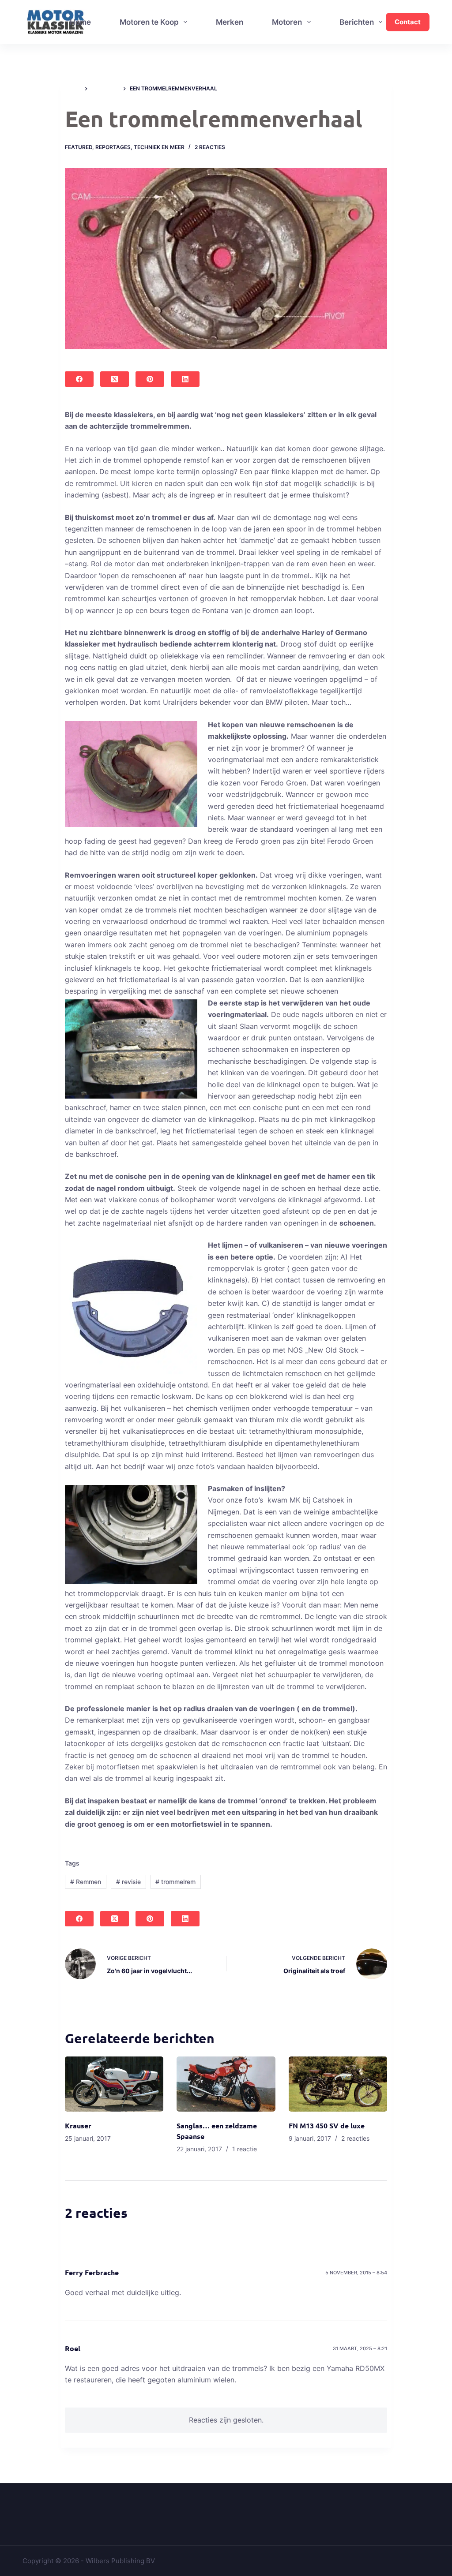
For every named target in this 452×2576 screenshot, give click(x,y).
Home (80, 22)
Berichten (357, 22)
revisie (128, 1882)
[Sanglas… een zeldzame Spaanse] (226, 2084)
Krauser (78, 2125)
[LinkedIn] (185, 379)
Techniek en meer (159, 147)
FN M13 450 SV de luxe (327, 2125)
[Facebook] (79, 379)
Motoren (287, 22)
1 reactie (245, 2149)
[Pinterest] (150, 379)
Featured (79, 147)
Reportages (113, 147)
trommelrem (175, 1882)
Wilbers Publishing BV (120, 2561)
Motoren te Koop (149, 22)
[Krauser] (114, 2084)
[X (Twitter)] (115, 379)
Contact (408, 22)
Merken (230, 22)
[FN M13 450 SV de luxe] (338, 2084)
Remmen (86, 1882)
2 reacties (210, 147)
